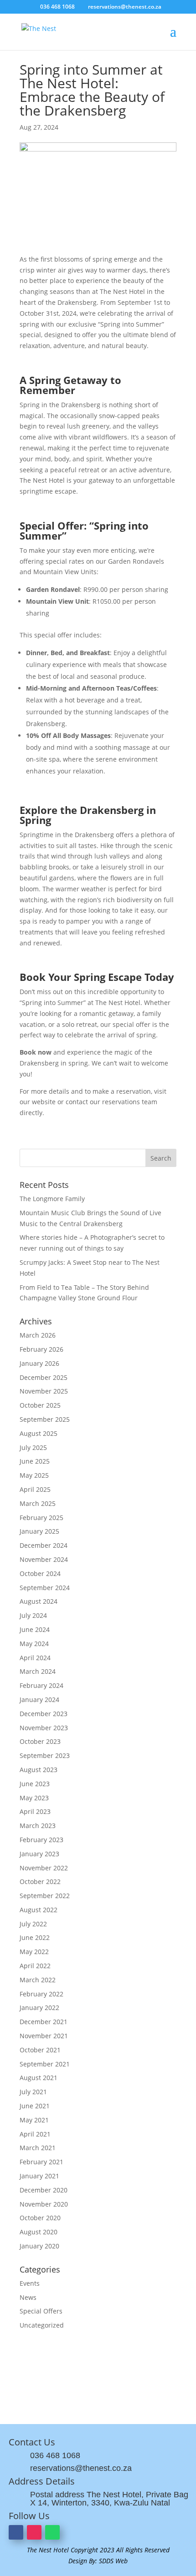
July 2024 (33, 1615)
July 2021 (33, 2092)
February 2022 (41, 1994)
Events (30, 2283)
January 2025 (39, 1531)
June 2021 (35, 2106)
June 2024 (35, 1629)
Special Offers (41, 2311)
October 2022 (40, 1881)
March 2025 (38, 1503)
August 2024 (39, 1601)
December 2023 (44, 1714)
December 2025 (44, 1377)
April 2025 (35, 1489)
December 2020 (44, 2190)
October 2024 (40, 1573)
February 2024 (41, 1685)
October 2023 (40, 1741)
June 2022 (35, 1937)
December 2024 (44, 1545)
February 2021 (41, 2162)
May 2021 (34, 2120)
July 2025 (33, 1447)
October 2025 (40, 1405)
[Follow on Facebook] (16, 2532)
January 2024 (39, 1700)
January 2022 (39, 2008)
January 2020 (39, 2246)
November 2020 (44, 2204)
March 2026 (38, 1335)
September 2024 (45, 1588)
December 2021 (44, 2022)
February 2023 (41, 1840)
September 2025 (45, 1419)
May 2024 (34, 1644)
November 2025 (44, 1391)
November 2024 (44, 1559)
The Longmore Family (52, 1199)
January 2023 (39, 1854)
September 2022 (45, 1896)
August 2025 (39, 1433)
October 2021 (40, 2050)
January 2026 (39, 1363)
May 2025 (34, 1475)
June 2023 (35, 1784)
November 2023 (44, 1728)
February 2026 (41, 1349)
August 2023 (39, 1770)
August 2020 (39, 2232)
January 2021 (39, 2176)
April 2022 (35, 1966)
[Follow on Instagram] (34, 2532)
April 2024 (35, 1658)
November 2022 (44, 1868)
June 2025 (35, 1461)
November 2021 (44, 2036)
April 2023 (35, 1811)
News (28, 2297)
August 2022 (39, 1910)
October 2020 (40, 2218)
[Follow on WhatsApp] (52, 2532)
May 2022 (34, 1952)
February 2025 (41, 1518)
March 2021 (38, 2148)
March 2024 (38, 1671)
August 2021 (39, 2078)
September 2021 (45, 2064)
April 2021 (35, 2134)
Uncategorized (42, 2325)
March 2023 (38, 1826)
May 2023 (34, 1798)
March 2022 (38, 1980)
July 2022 (33, 1924)
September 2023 (45, 1755)
